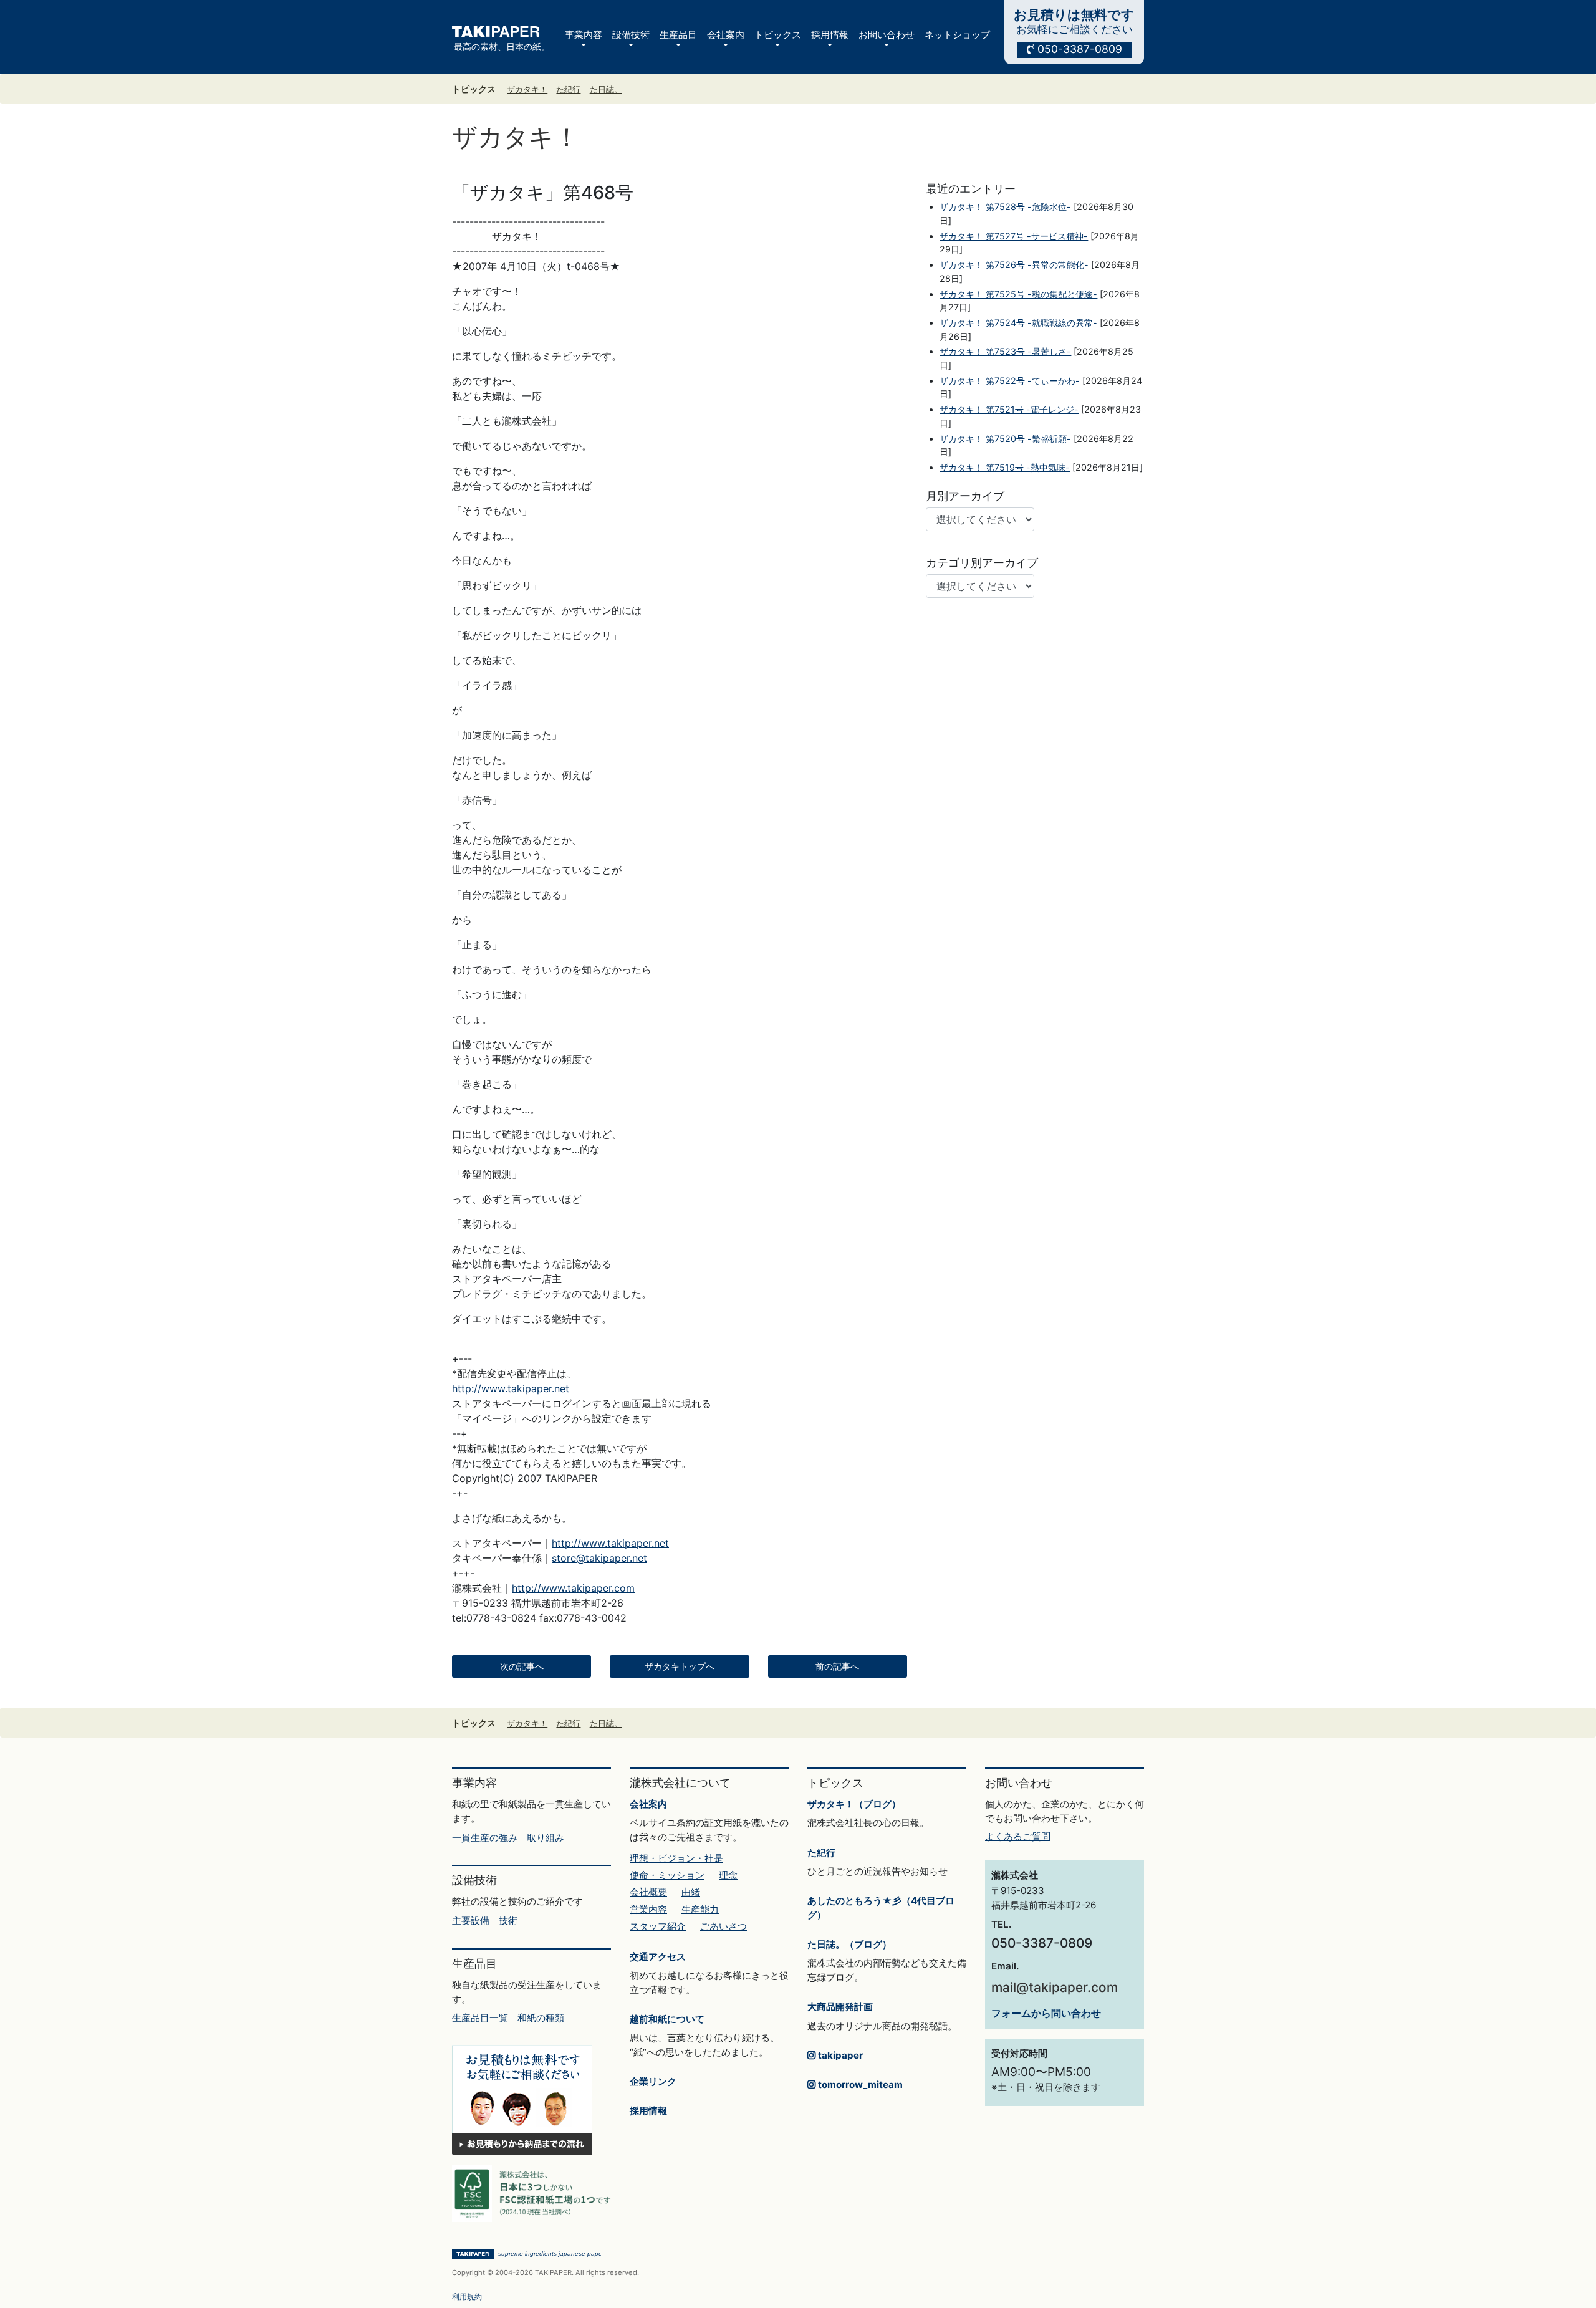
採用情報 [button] (830, 35)
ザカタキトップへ (680, 1666)
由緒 (691, 1892)
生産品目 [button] (678, 35)
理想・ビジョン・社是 (676, 1858)
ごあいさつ (723, 1926)
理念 (728, 1875)
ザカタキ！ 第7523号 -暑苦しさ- (1005, 351)
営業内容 (648, 1909)
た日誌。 (606, 89)
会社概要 (648, 1892)
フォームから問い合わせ (1046, 2013)
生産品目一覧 (480, 2018)
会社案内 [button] (726, 35)
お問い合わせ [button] (887, 35)
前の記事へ (837, 1666)
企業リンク (653, 2081)
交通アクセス (658, 1957)
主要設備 (471, 1921)
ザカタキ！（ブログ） (854, 1804)
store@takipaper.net (599, 1558)
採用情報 (648, 2111)
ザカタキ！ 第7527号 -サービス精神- (1014, 236)
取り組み (546, 1838)
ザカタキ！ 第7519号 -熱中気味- (1005, 467)
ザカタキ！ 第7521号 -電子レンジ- (1009, 409)
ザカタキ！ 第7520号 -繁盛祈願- (1005, 439)
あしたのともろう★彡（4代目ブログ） (881, 1908)
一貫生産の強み (485, 1838)
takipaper (839, 2055)
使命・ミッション (667, 1875)
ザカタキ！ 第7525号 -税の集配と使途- (1018, 294)
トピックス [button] (778, 35)
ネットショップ (957, 35)
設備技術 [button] (631, 35)
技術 (508, 1921)
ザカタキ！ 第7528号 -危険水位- (1005, 207)
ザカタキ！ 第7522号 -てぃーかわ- (1010, 381)
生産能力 (700, 1909)
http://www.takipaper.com (573, 1588)
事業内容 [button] (584, 35)
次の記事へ (522, 1666)
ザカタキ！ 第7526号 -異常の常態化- (1014, 265)
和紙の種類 (541, 2018)
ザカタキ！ (527, 89)
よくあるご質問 (1018, 1836)
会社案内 (648, 1804)
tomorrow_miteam (859, 2084)
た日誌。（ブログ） (849, 1944)
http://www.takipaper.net (511, 1388)
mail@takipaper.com (1055, 1987)
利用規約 (467, 2296)
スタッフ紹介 (658, 1926)
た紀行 (568, 89)
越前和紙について (667, 2019)
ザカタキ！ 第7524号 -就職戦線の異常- (1018, 323)
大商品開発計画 (840, 2007)
